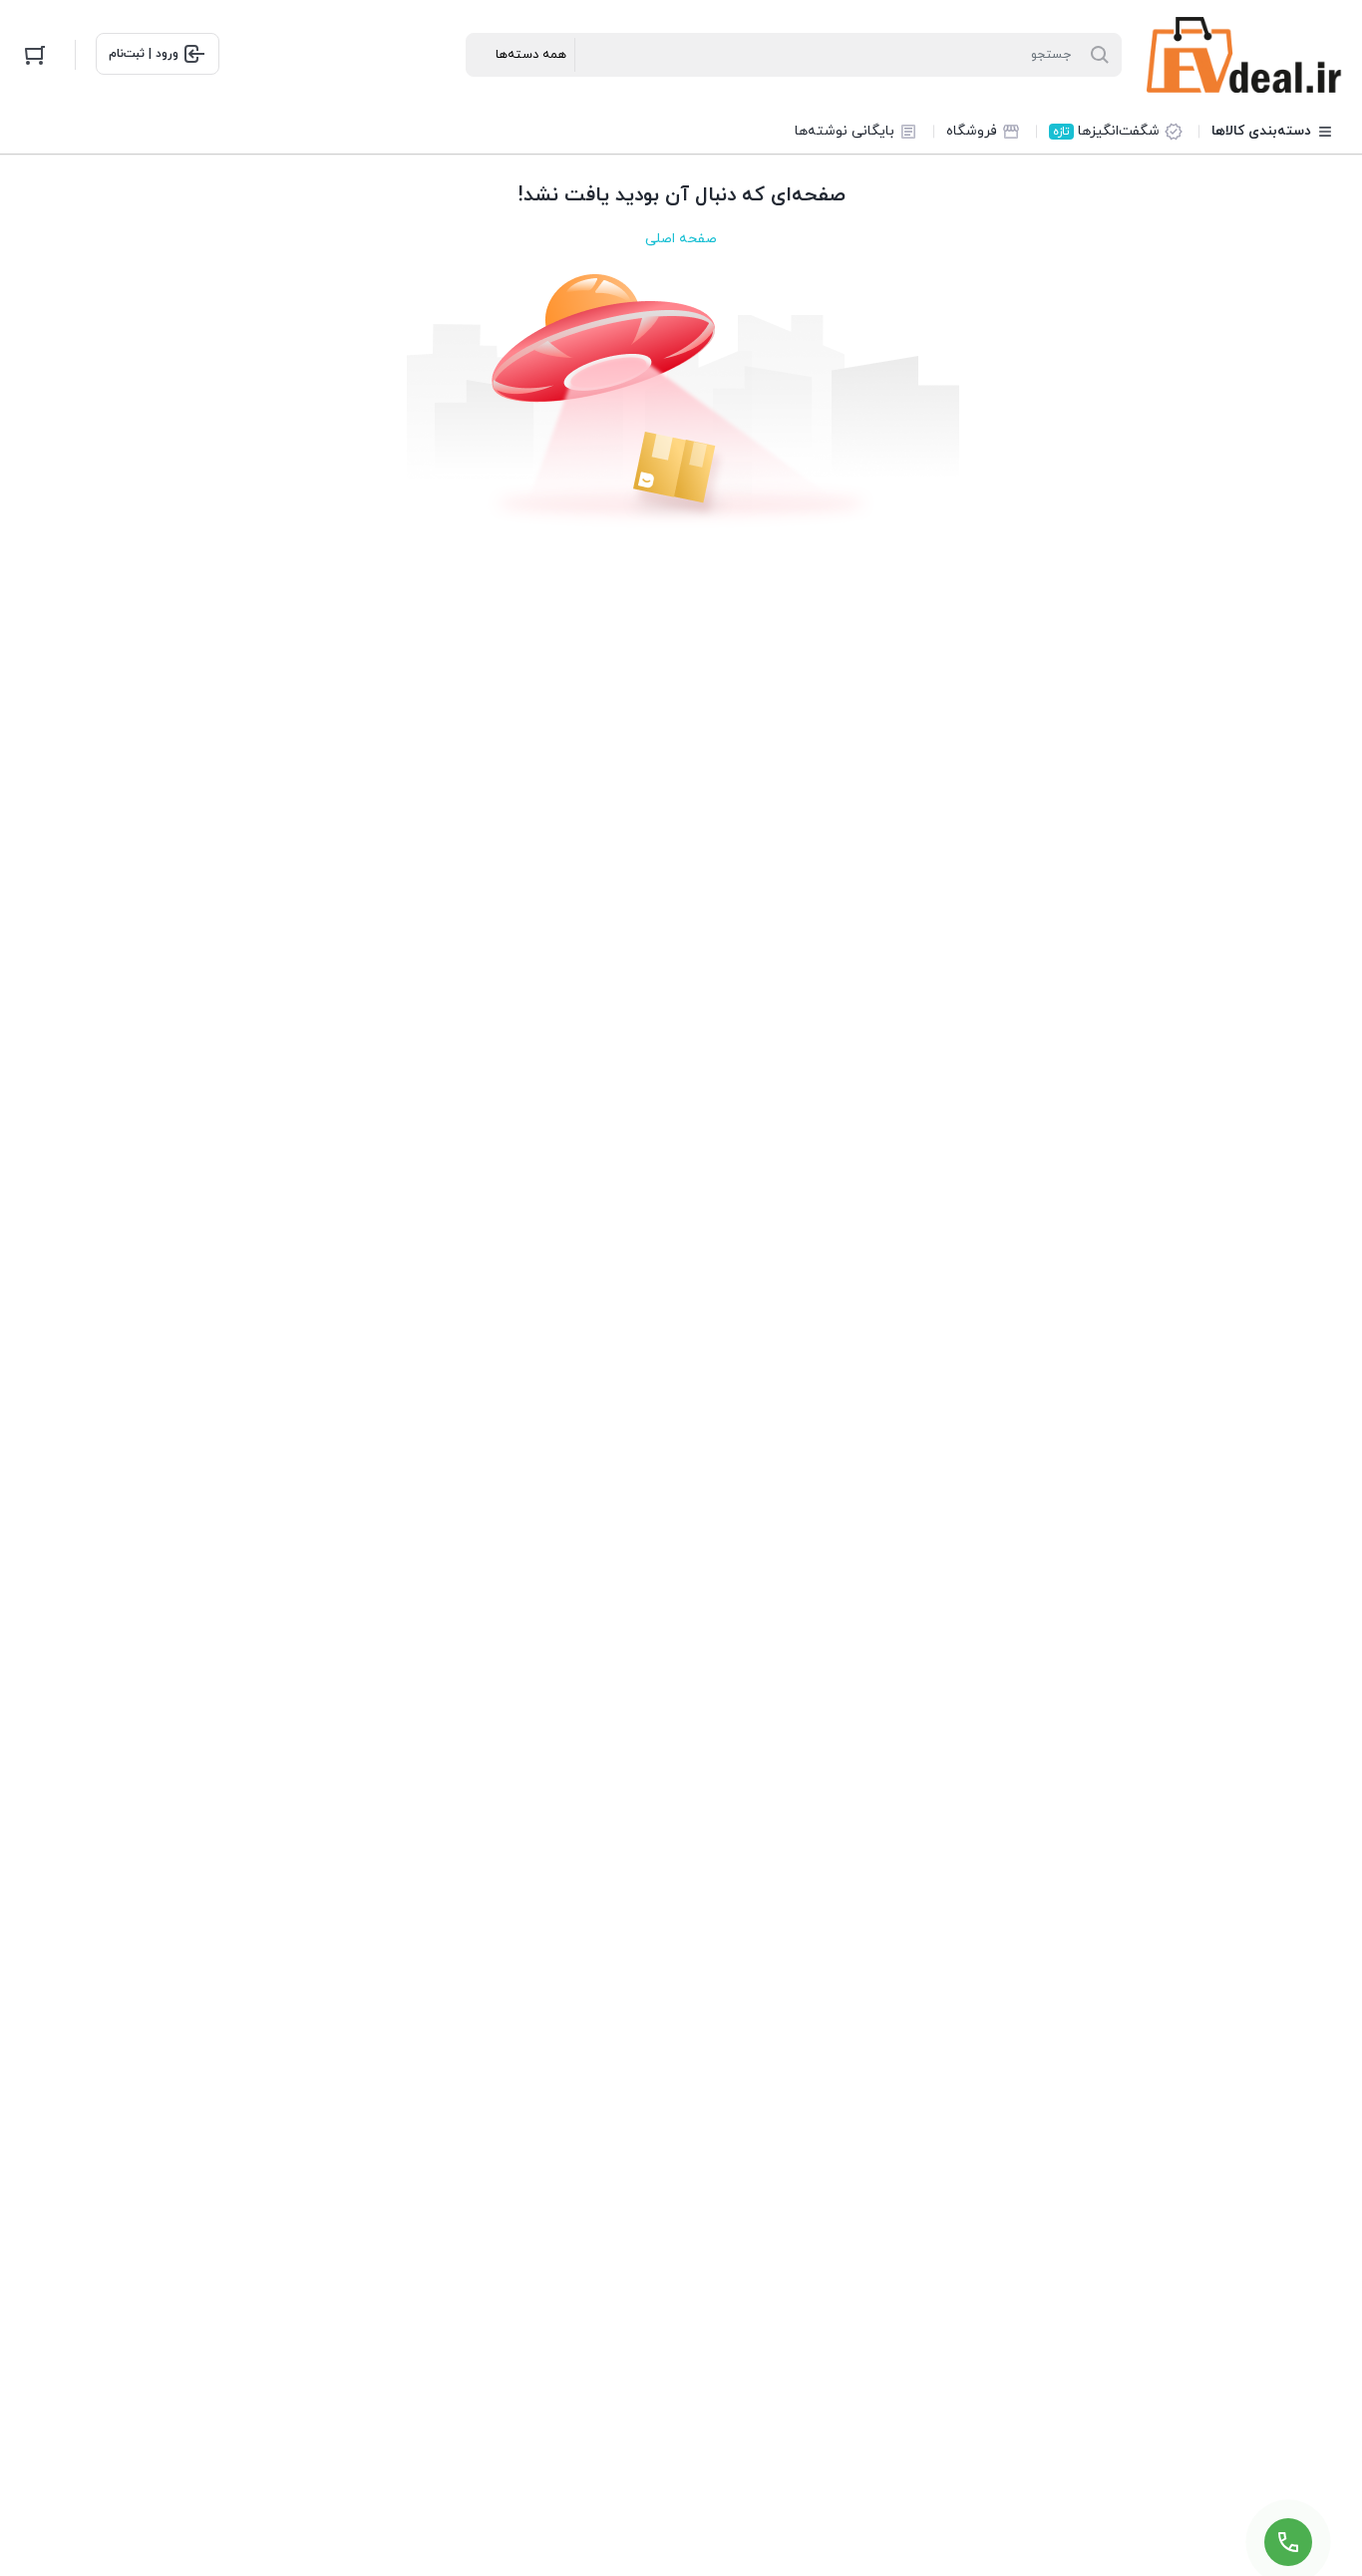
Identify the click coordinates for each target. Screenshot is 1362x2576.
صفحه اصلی (681, 239)
